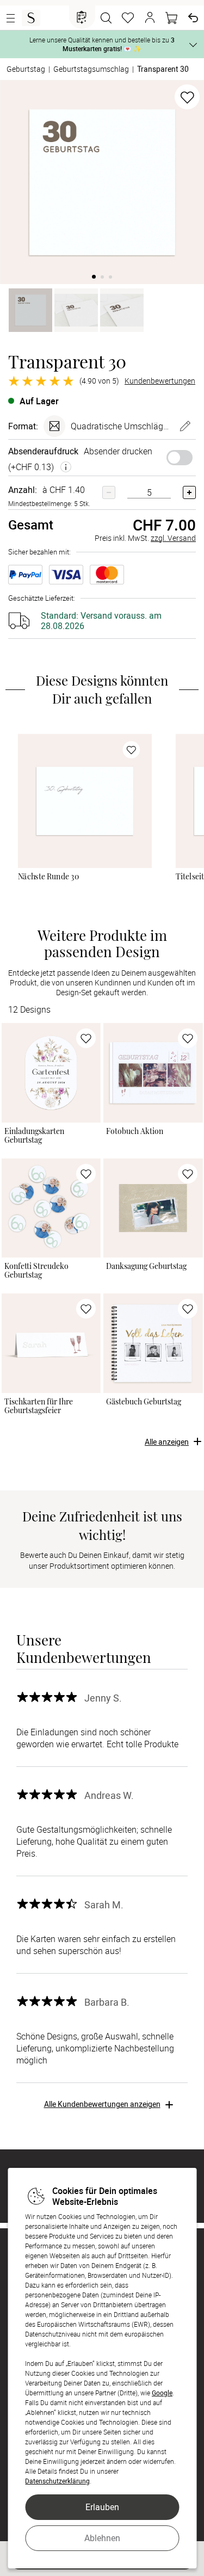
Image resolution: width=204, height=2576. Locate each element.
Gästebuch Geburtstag (144, 1402)
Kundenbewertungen (160, 381)
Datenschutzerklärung (57, 2481)
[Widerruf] (193, 18)
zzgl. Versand (173, 538)
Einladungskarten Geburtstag (34, 1136)
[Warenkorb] (171, 18)
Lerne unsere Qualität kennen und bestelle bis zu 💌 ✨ (102, 44)
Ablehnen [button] (102, 2538)
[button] (150, 18)
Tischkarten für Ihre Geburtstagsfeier (39, 1406)
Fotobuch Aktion (135, 1131)
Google (162, 2393)
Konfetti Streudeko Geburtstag (36, 1271)
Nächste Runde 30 (49, 877)
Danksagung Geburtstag (146, 1266)
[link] (85, 801)
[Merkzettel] (128, 18)
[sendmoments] (31, 18)
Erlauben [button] (102, 2507)
